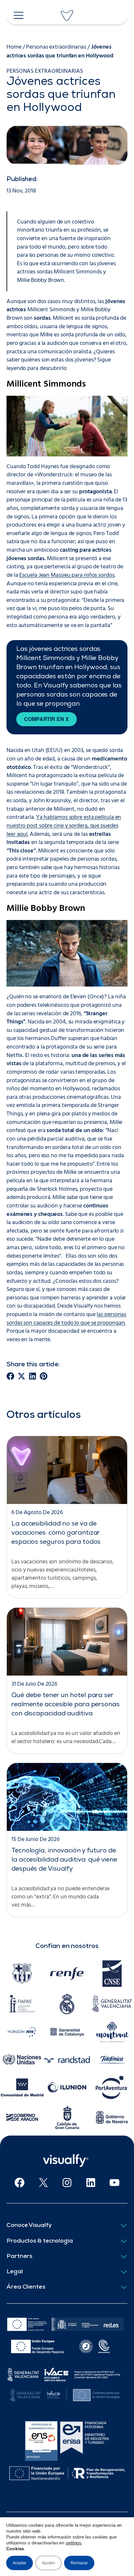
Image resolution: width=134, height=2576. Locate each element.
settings (74, 2543)
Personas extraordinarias (56, 47)
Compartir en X (47, 719)
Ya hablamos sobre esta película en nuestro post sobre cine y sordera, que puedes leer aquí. (64, 826)
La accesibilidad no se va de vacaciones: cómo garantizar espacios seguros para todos (56, 1533)
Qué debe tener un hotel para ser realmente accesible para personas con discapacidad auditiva (66, 1705)
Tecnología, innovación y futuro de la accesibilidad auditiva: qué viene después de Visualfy (64, 1860)
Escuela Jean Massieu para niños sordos (67, 575)
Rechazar (79, 2563)
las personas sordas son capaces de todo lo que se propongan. (66, 1319)
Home (14, 47)
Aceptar (20, 2563)
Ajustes (48, 2563)
